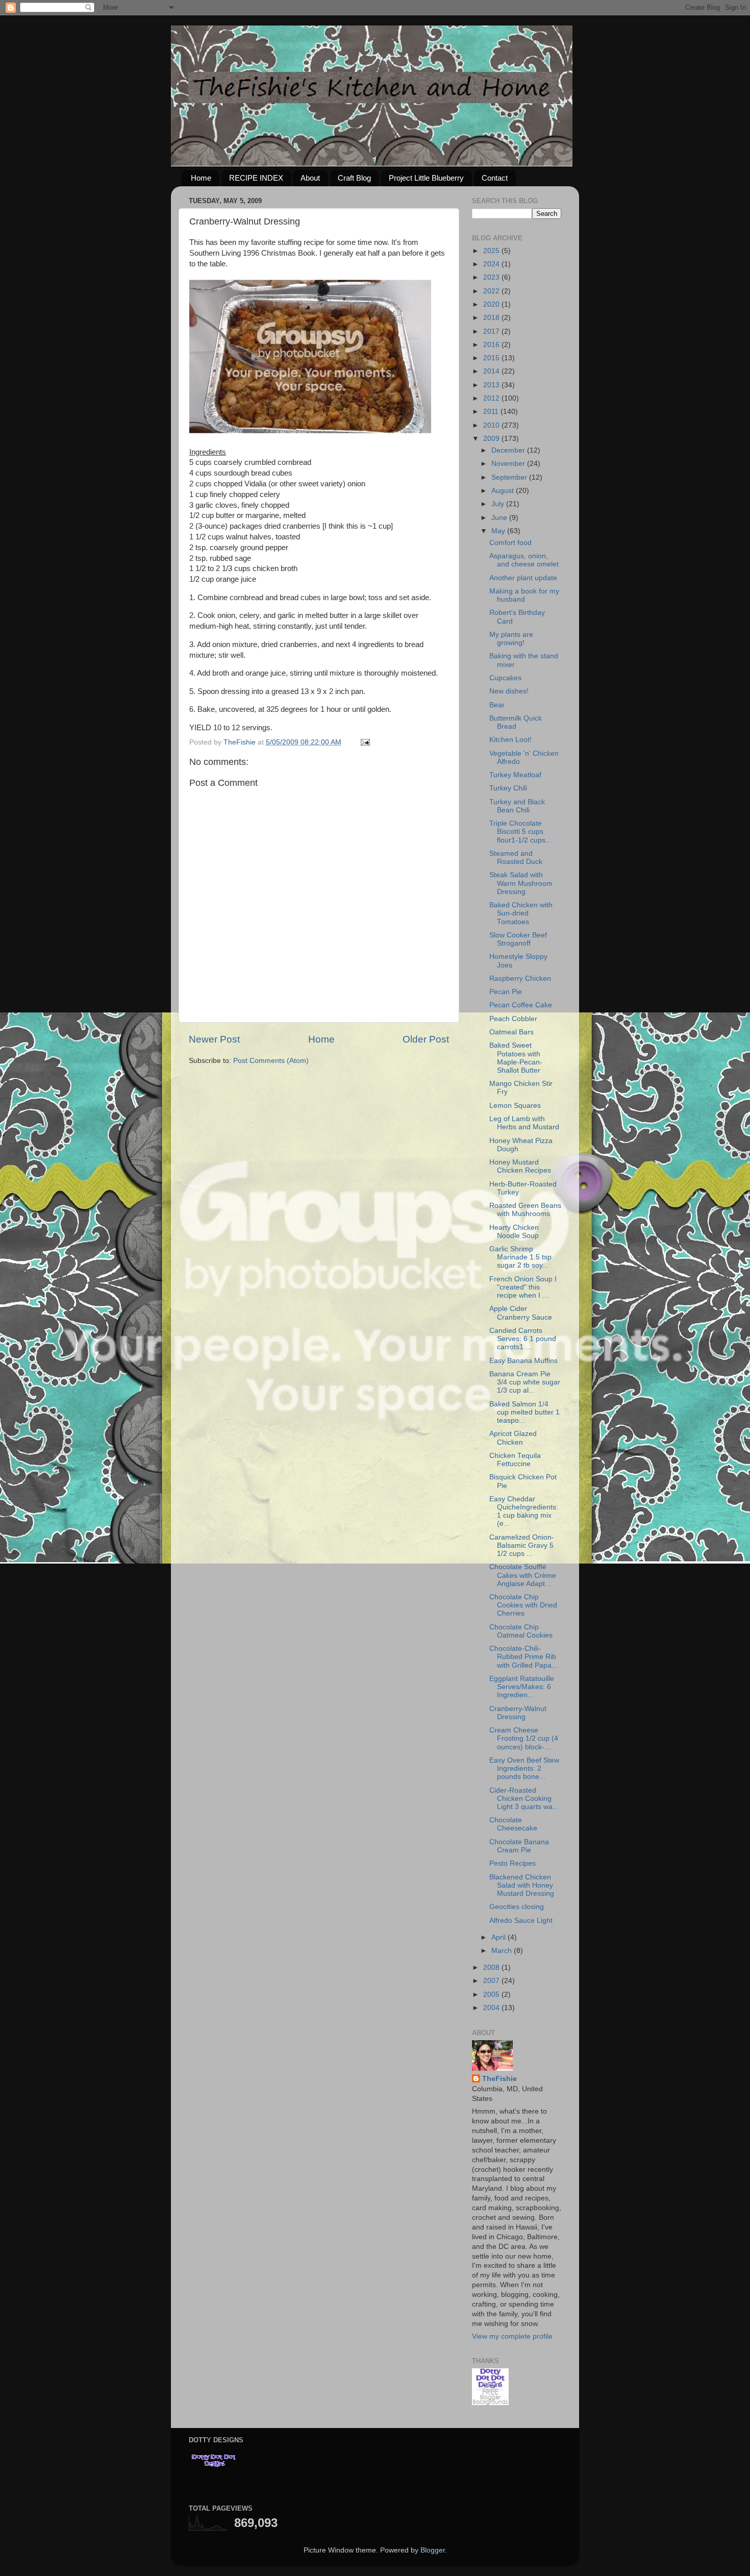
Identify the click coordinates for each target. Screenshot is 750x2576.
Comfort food (510, 543)
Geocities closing (517, 1907)
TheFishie (499, 2079)
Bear (497, 705)
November (509, 464)
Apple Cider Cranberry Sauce (521, 1313)
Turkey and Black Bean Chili (517, 806)
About (310, 178)
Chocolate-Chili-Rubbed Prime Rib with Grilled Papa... (523, 1657)
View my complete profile (512, 2336)
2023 (492, 277)
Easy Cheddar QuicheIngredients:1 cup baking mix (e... (524, 1512)
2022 (492, 291)
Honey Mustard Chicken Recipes (520, 1166)
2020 (492, 304)
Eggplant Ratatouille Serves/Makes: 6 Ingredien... (522, 1687)
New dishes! (509, 691)
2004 (492, 2008)
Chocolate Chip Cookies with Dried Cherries (523, 1605)
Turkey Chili (508, 788)
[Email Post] (365, 742)
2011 (492, 412)
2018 (492, 318)
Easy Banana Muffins (523, 1361)
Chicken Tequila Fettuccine (515, 1460)
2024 (492, 264)
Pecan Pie (506, 992)
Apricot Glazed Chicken (513, 1438)
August (504, 491)
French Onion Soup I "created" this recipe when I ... (523, 1287)
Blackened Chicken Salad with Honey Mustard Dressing (522, 1885)
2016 (492, 345)
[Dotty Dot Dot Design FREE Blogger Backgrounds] (490, 2403)
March (503, 1951)
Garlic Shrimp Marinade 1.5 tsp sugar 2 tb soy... (520, 1257)
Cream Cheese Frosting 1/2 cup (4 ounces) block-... (524, 1738)
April (499, 1937)
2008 (492, 1967)
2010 (492, 425)
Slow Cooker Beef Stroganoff (518, 939)
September (510, 477)
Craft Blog (354, 178)
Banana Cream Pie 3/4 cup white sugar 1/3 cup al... (525, 1382)
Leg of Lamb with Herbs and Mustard (524, 1123)
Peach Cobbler (513, 1019)
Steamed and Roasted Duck (516, 858)
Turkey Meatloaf (515, 775)
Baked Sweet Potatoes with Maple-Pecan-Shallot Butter (516, 1058)
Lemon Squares (515, 1106)
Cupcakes (505, 678)
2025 (492, 251)
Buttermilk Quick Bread (516, 722)
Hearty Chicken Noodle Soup (514, 1232)
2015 (492, 358)
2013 (492, 385)
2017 (492, 331)
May (499, 531)
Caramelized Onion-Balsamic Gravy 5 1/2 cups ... (522, 1545)
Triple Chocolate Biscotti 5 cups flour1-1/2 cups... (520, 832)
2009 (492, 439)
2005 (492, 1995)
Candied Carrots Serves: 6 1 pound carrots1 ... (523, 1339)
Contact (495, 178)
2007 (492, 1981)
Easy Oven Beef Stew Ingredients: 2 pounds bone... (524, 1768)
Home (201, 178)
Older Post (426, 1039)
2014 (492, 371)
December (509, 450)
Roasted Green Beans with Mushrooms (525, 1210)
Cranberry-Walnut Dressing (518, 1713)
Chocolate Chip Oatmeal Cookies (521, 1631)
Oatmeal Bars (511, 1032)
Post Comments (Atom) (271, 1061)
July (499, 504)
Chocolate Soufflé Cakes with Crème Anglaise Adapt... (523, 1575)
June (500, 518)
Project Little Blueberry (426, 178)
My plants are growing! (511, 639)
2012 (492, 398)
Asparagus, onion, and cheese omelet (524, 560)
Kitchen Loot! (510, 740)
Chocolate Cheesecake (513, 1824)
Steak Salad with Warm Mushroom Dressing (521, 883)
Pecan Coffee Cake (521, 1005)
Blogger (433, 2550)
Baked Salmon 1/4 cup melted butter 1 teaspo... (524, 1412)
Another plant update (523, 578)
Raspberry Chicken (520, 979)
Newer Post (214, 1039)
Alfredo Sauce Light (521, 1921)
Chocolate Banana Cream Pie (519, 1846)
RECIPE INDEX (256, 178)
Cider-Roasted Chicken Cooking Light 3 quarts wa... (524, 1799)
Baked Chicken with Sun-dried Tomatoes (521, 913)
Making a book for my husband (524, 595)
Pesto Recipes (512, 1863)
